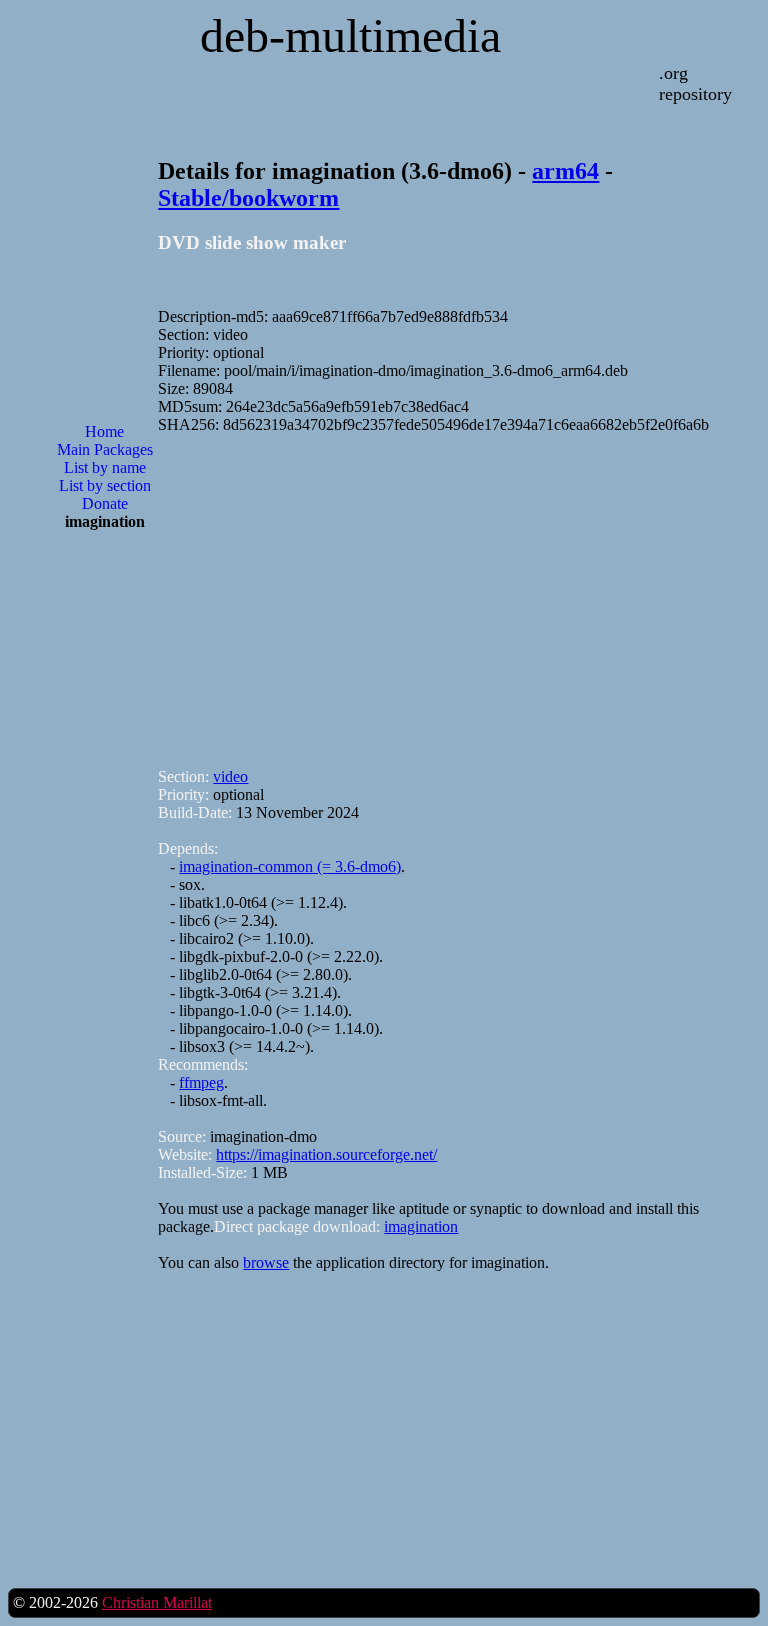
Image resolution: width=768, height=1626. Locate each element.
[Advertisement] (105, 867)
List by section (105, 485)
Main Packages (105, 449)
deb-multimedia (350, 35)
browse (266, 1262)
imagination (421, 1226)
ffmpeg (201, 1082)
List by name (105, 467)
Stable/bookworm (248, 198)
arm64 (565, 171)
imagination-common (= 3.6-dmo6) (290, 866)
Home (104, 431)
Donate (105, 503)
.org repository (695, 83)
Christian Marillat (157, 1602)
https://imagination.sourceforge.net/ (326, 1154)
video (230, 776)
